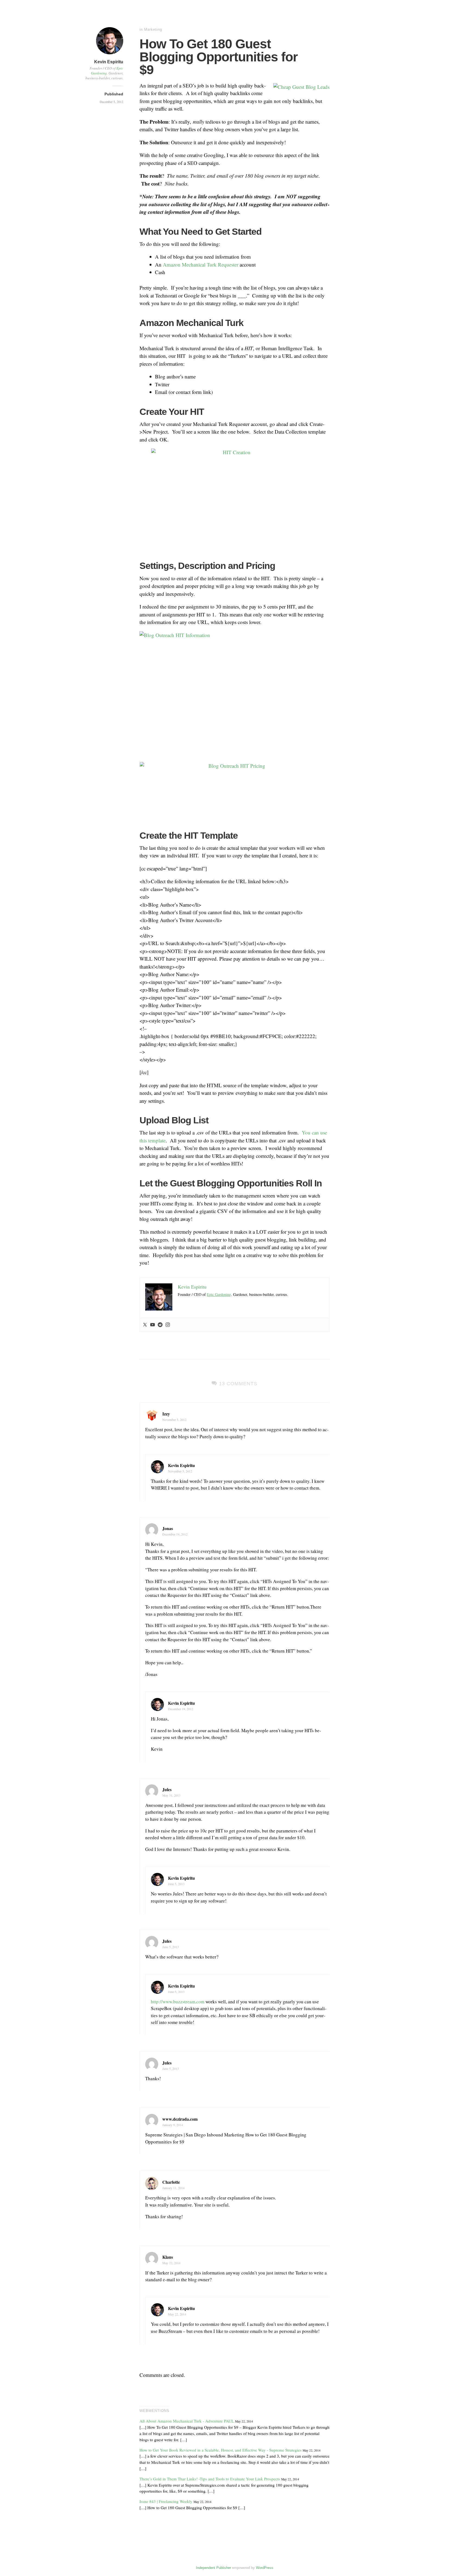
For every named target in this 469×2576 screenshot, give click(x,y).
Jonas (168, 1528)
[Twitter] (145, 1325)
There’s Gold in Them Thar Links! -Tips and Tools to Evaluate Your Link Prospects (210, 2479)
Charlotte (171, 2182)
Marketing (153, 29)
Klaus (168, 2257)
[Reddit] (160, 1325)
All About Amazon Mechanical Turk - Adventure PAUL (187, 2421)
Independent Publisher (213, 2568)
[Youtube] (153, 1325)
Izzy (166, 1414)
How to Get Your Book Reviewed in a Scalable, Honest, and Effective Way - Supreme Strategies (221, 2450)
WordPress (265, 2568)
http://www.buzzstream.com (178, 2002)
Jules (167, 1789)
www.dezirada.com (180, 2119)
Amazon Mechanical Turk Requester (201, 264)
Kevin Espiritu (109, 62)
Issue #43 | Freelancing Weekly (166, 2501)
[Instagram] (168, 1325)
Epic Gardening (219, 1294)
